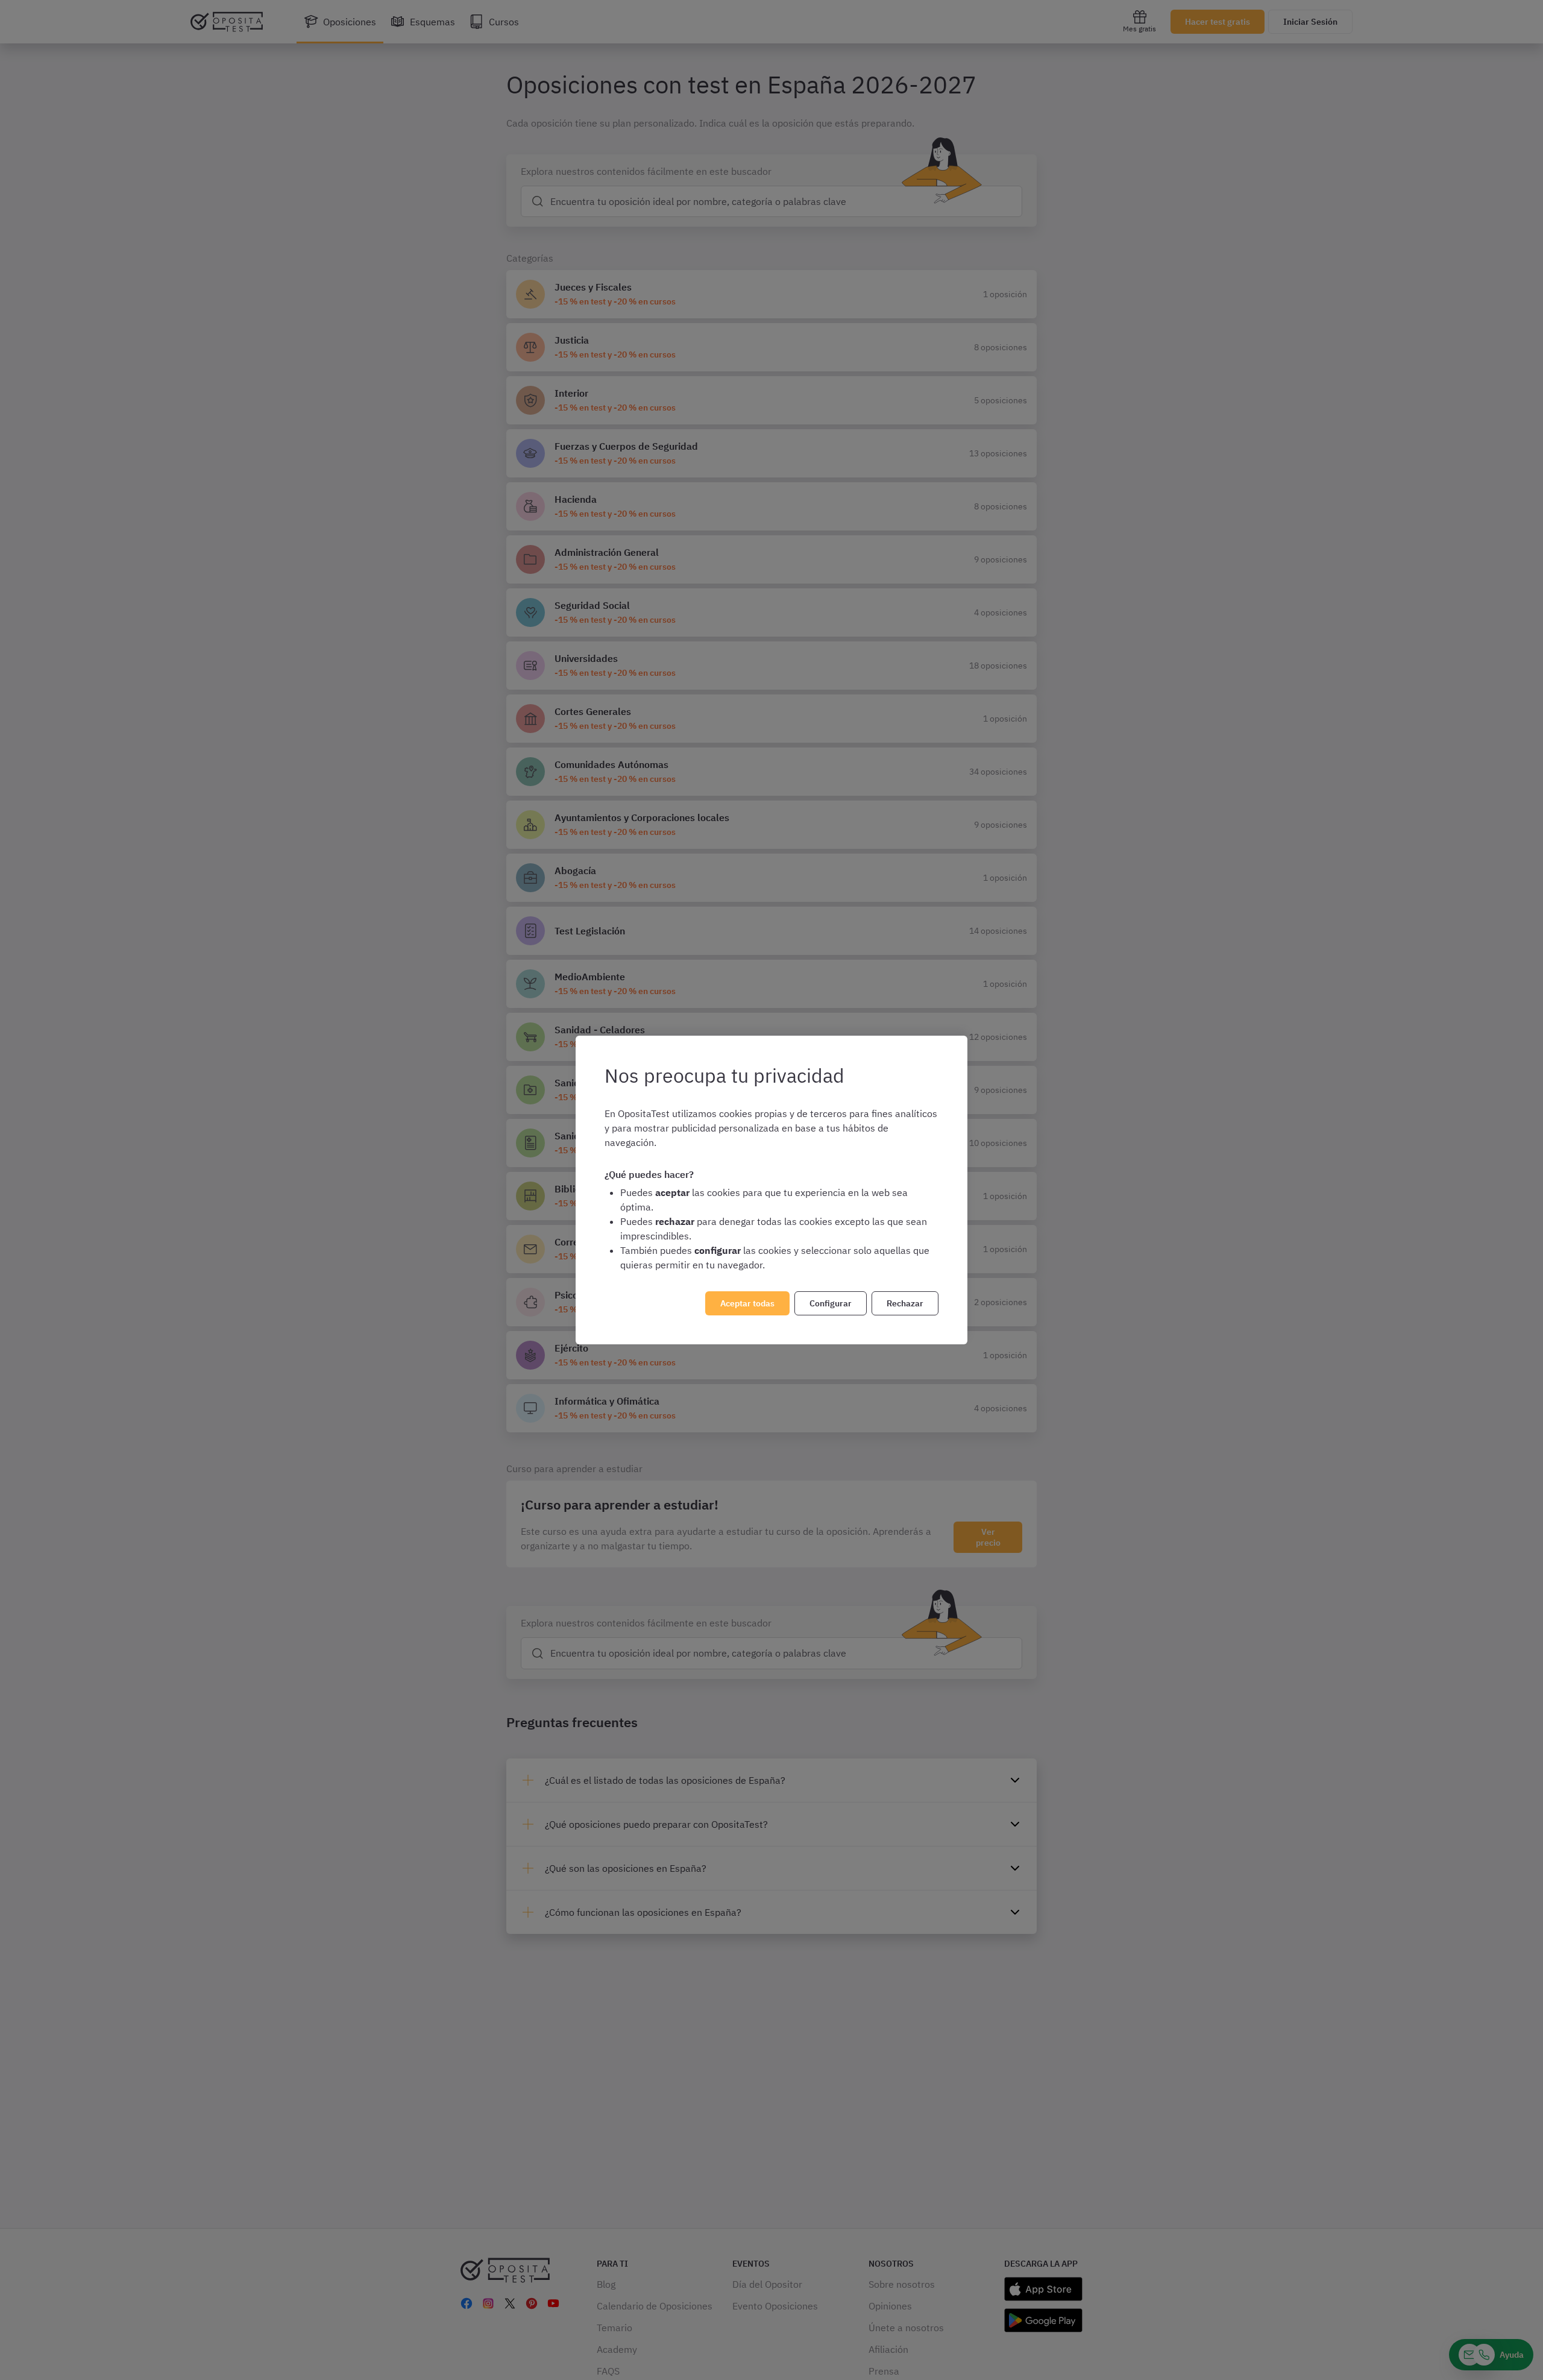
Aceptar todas (747, 1303)
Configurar (831, 1303)
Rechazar (905, 1303)
